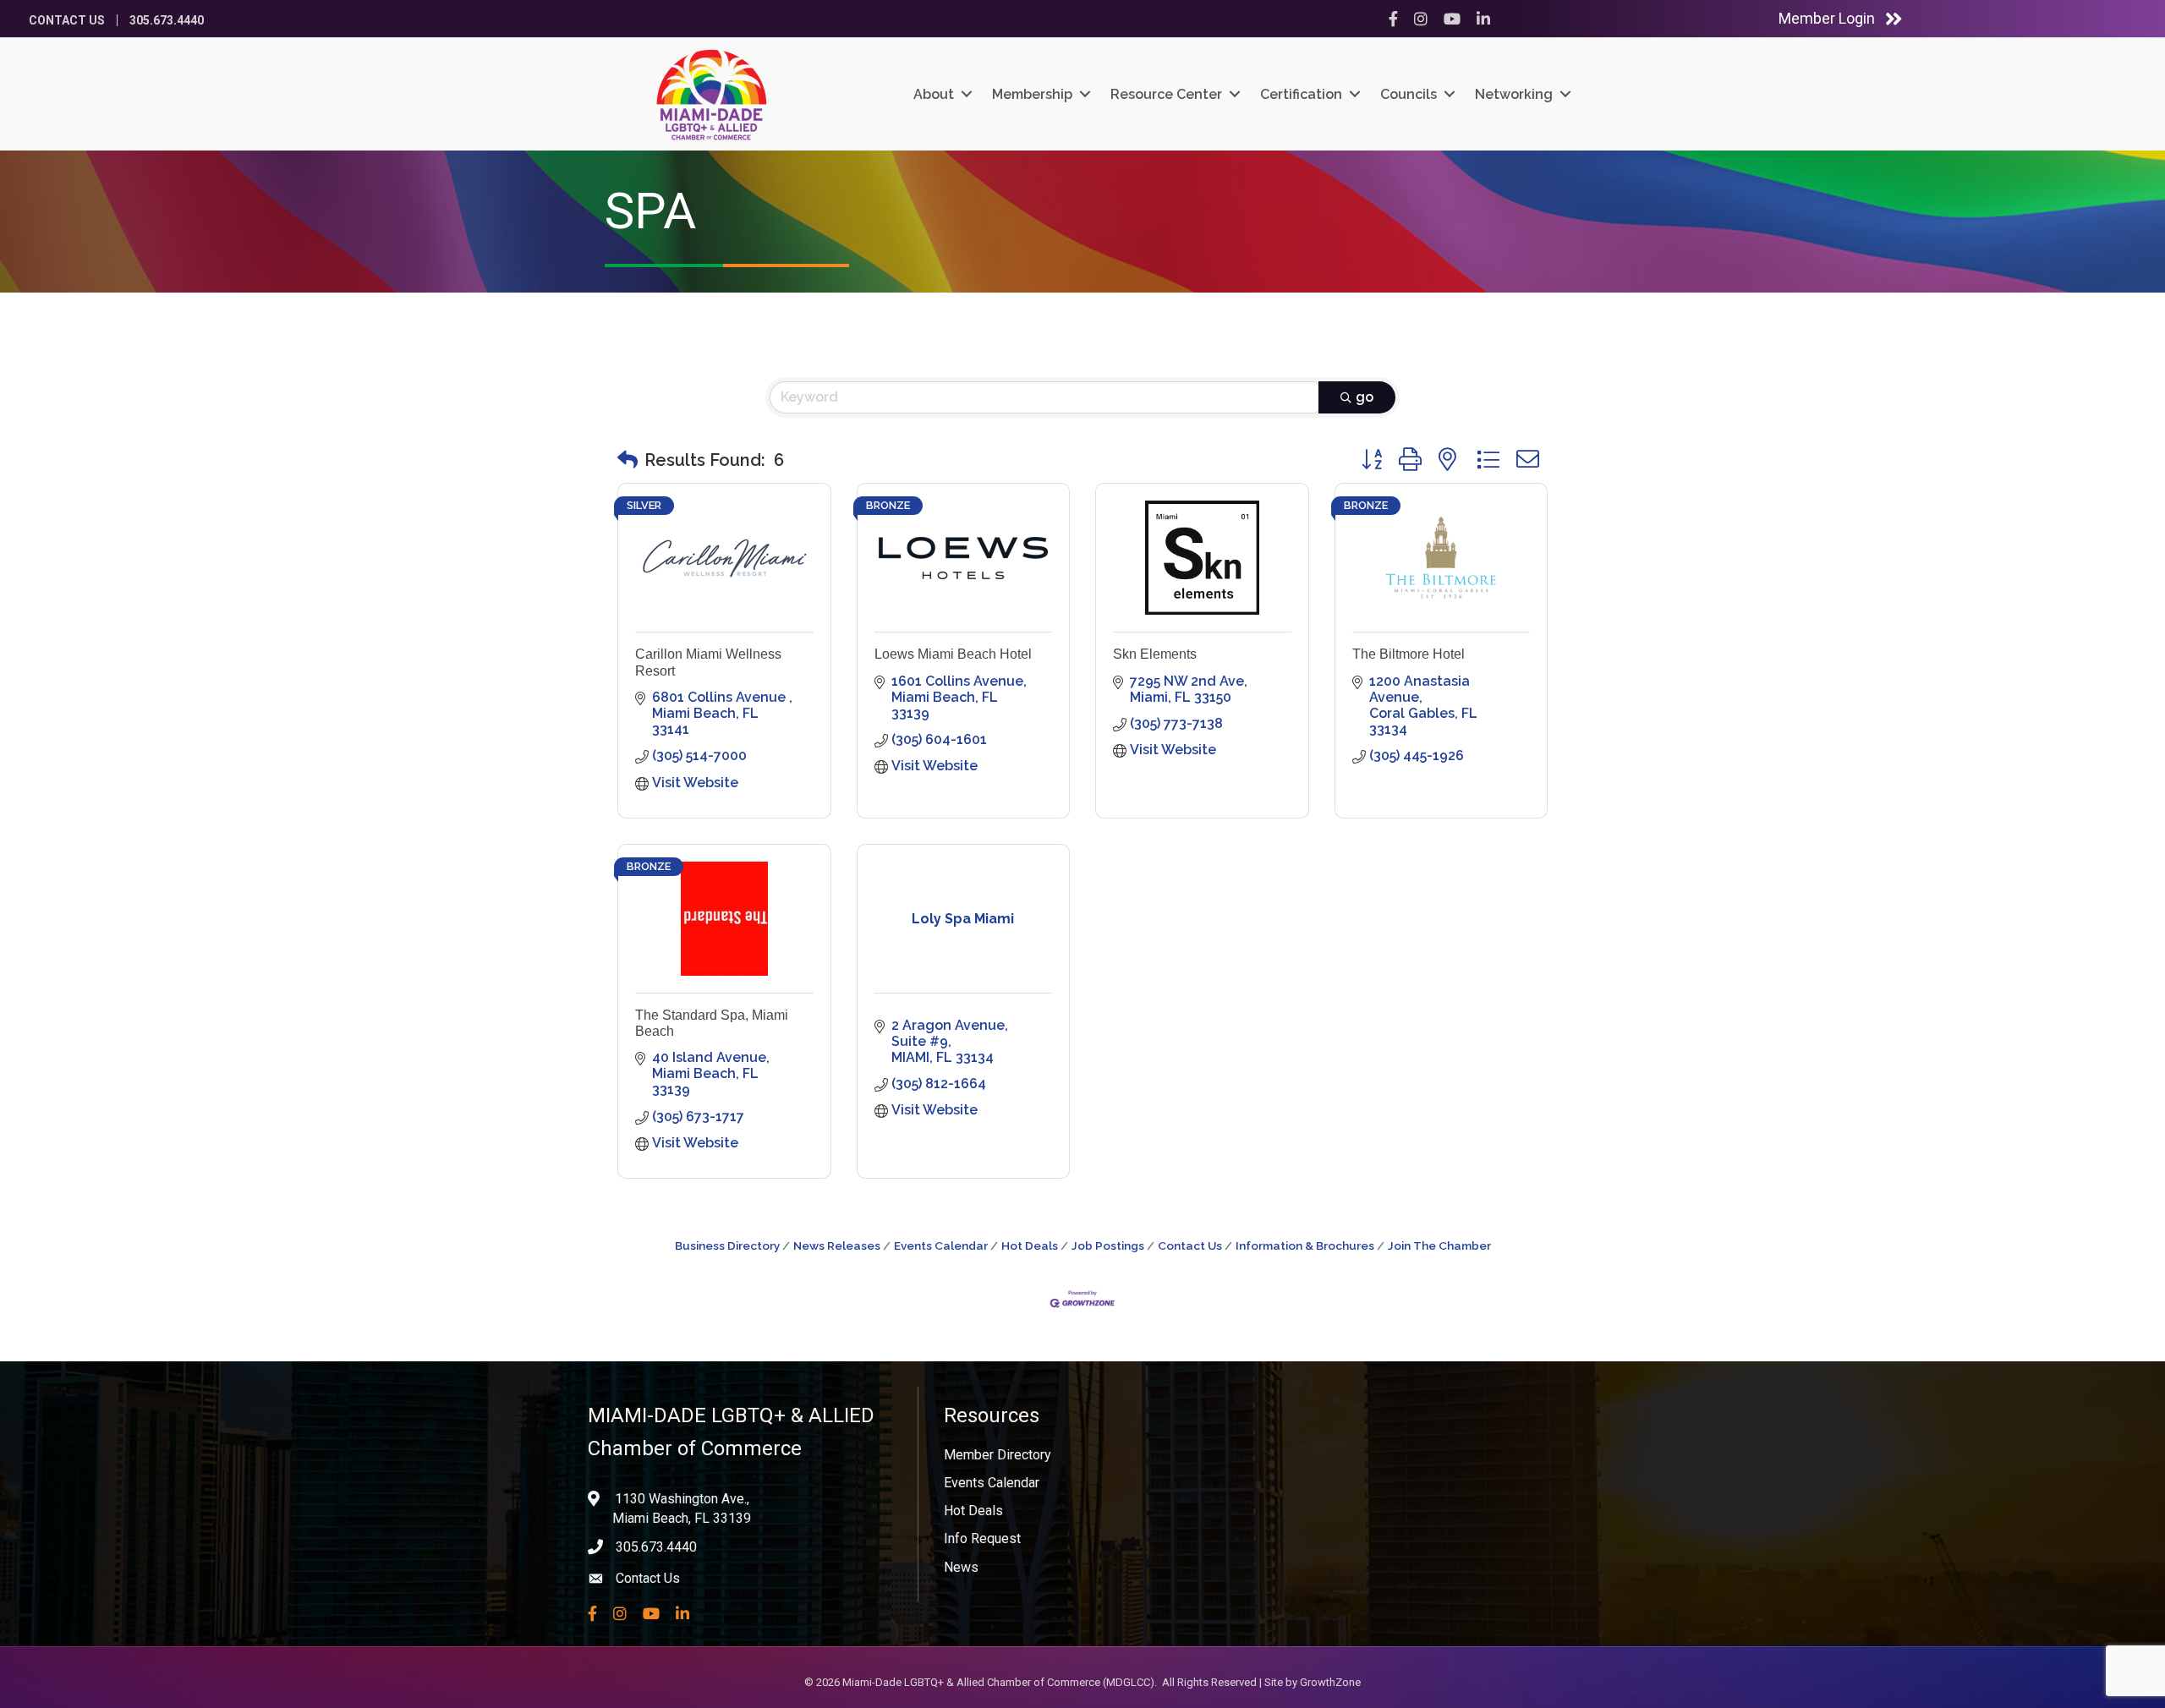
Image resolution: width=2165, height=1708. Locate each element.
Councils (1409, 94)
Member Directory (998, 1455)
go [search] (1365, 397)
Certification (1301, 94)
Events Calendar (941, 1245)
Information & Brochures (1305, 1245)
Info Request (982, 1538)
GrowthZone (1330, 1682)
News (961, 1567)
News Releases (837, 1245)
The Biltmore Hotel (1409, 654)
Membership (1032, 94)
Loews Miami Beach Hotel (953, 654)
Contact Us (67, 20)
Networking (1514, 94)
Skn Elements (1155, 654)
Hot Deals (1030, 1245)
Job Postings (1108, 1245)
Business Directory (727, 1245)
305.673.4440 (167, 20)
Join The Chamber (1439, 1245)
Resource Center (1166, 94)
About (934, 94)
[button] (628, 460)
